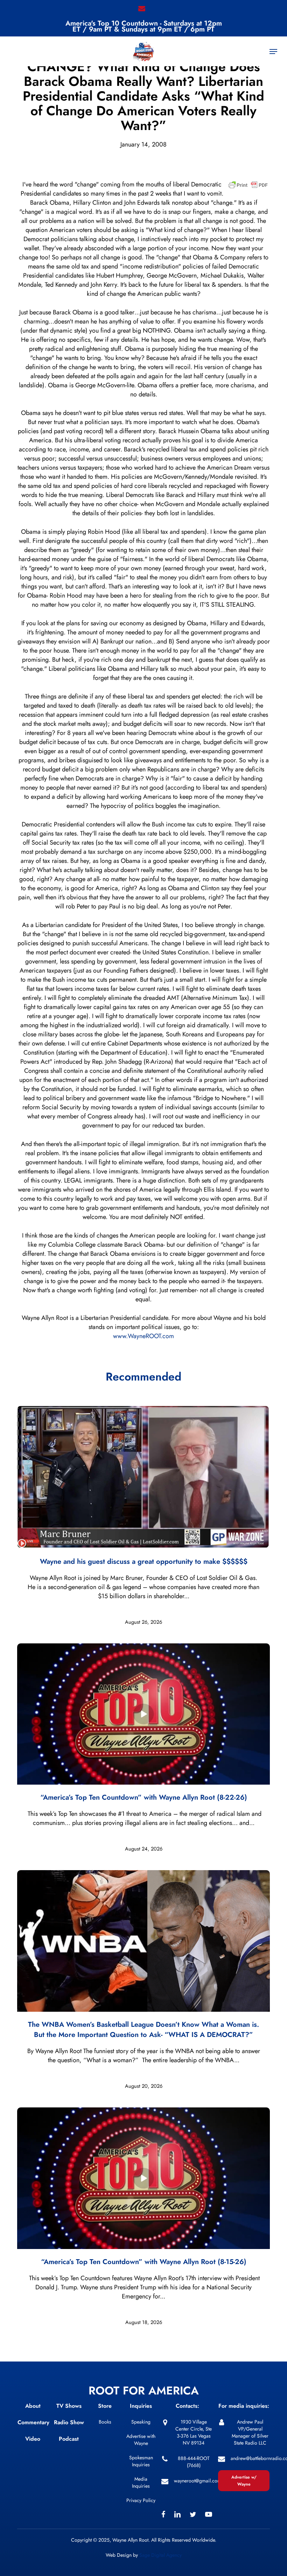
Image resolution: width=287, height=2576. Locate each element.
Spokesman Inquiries (141, 2461)
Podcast (69, 2439)
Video (33, 2439)
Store (105, 2406)
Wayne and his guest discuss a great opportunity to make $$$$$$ (144, 1562)
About (33, 2406)
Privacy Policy (141, 2500)
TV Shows (69, 2406)
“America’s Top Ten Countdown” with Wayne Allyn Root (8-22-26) (144, 1797)
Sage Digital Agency (160, 2555)
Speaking (141, 2422)
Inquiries (141, 2406)
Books (105, 2422)
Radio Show (69, 2422)
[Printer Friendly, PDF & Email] (248, 187)
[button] (273, 52)
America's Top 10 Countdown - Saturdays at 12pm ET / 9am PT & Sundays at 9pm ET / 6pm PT (144, 26)
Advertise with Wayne (141, 2440)
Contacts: (187, 2406)
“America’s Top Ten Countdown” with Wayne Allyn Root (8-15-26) (144, 2262)
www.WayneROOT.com (143, 1336)
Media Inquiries (141, 2482)
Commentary (33, 2422)
